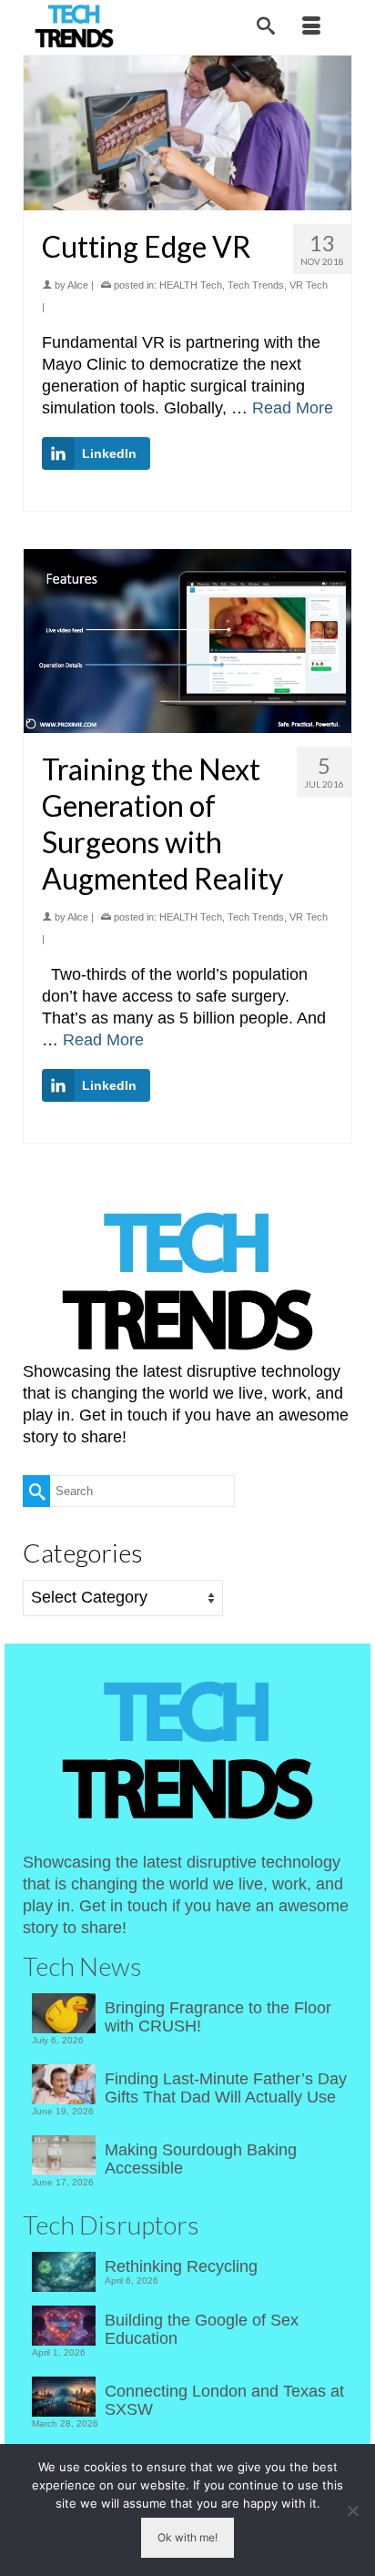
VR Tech (309, 285)
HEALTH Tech (191, 285)
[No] (352, 2510)
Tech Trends (256, 285)
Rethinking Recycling (181, 2266)
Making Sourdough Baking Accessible (201, 2159)
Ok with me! (187, 2537)
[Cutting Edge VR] (187, 133)
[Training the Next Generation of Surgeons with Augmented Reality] (187, 641)
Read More (293, 408)
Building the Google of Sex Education (202, 2329)
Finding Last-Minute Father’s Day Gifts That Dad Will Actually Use (226, 2088)
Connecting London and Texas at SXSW (224, 2400)
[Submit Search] (36, 1491)
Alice (78, 285)
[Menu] (311, 27)
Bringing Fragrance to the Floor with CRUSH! (218, 2017)
